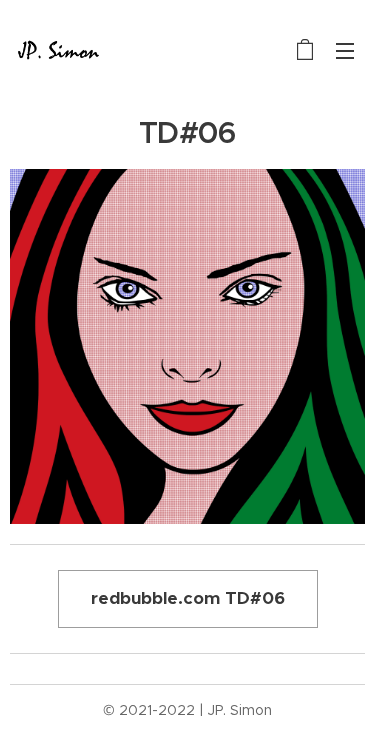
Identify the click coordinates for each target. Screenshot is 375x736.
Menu (345, 50)
